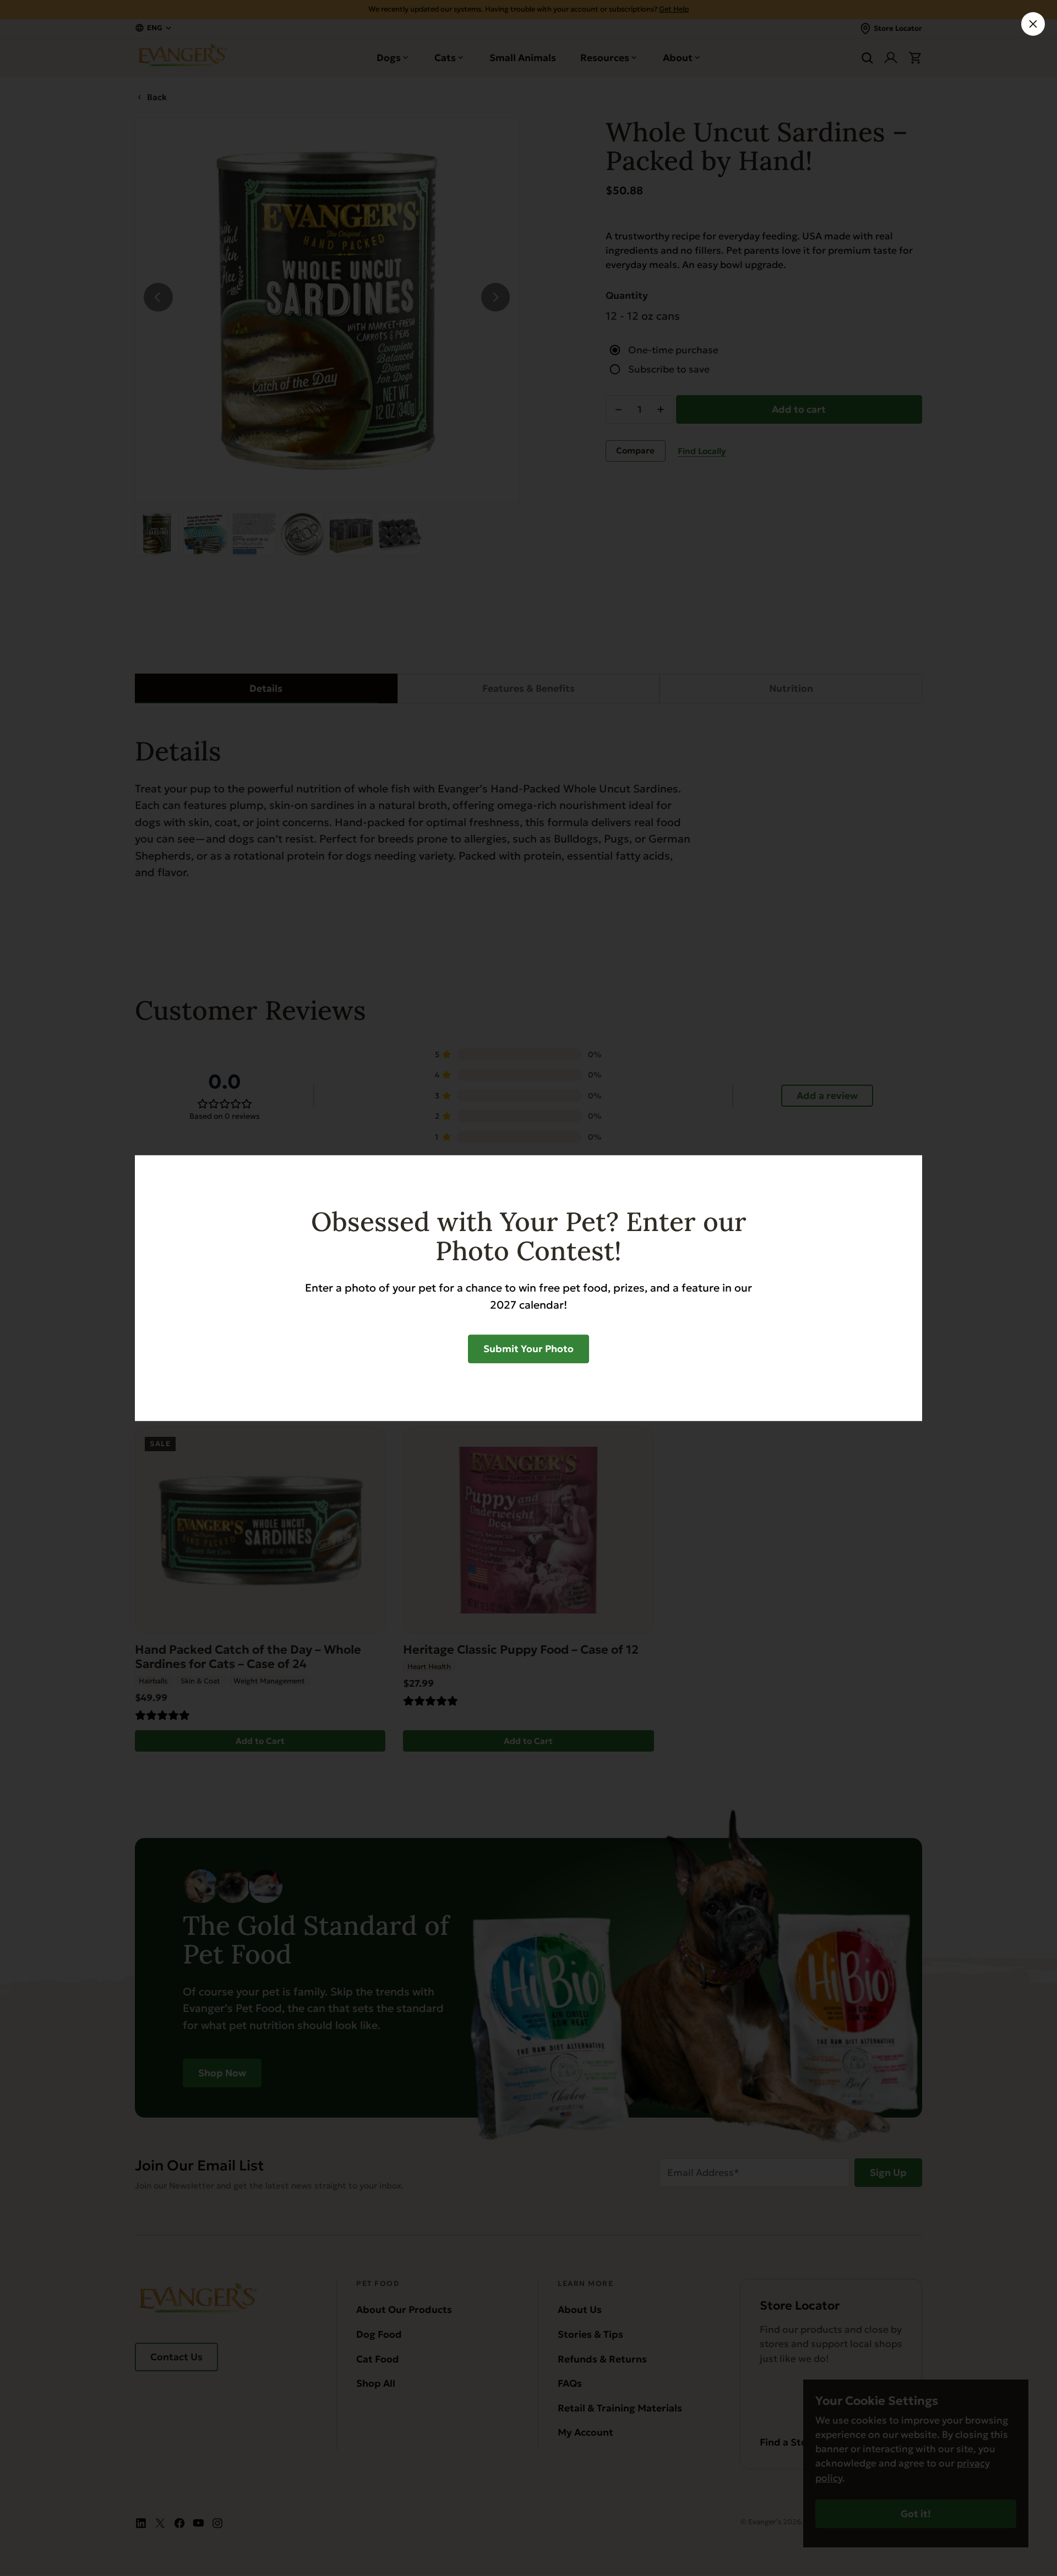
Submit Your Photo (528, 1349)
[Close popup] (1033, 24)
